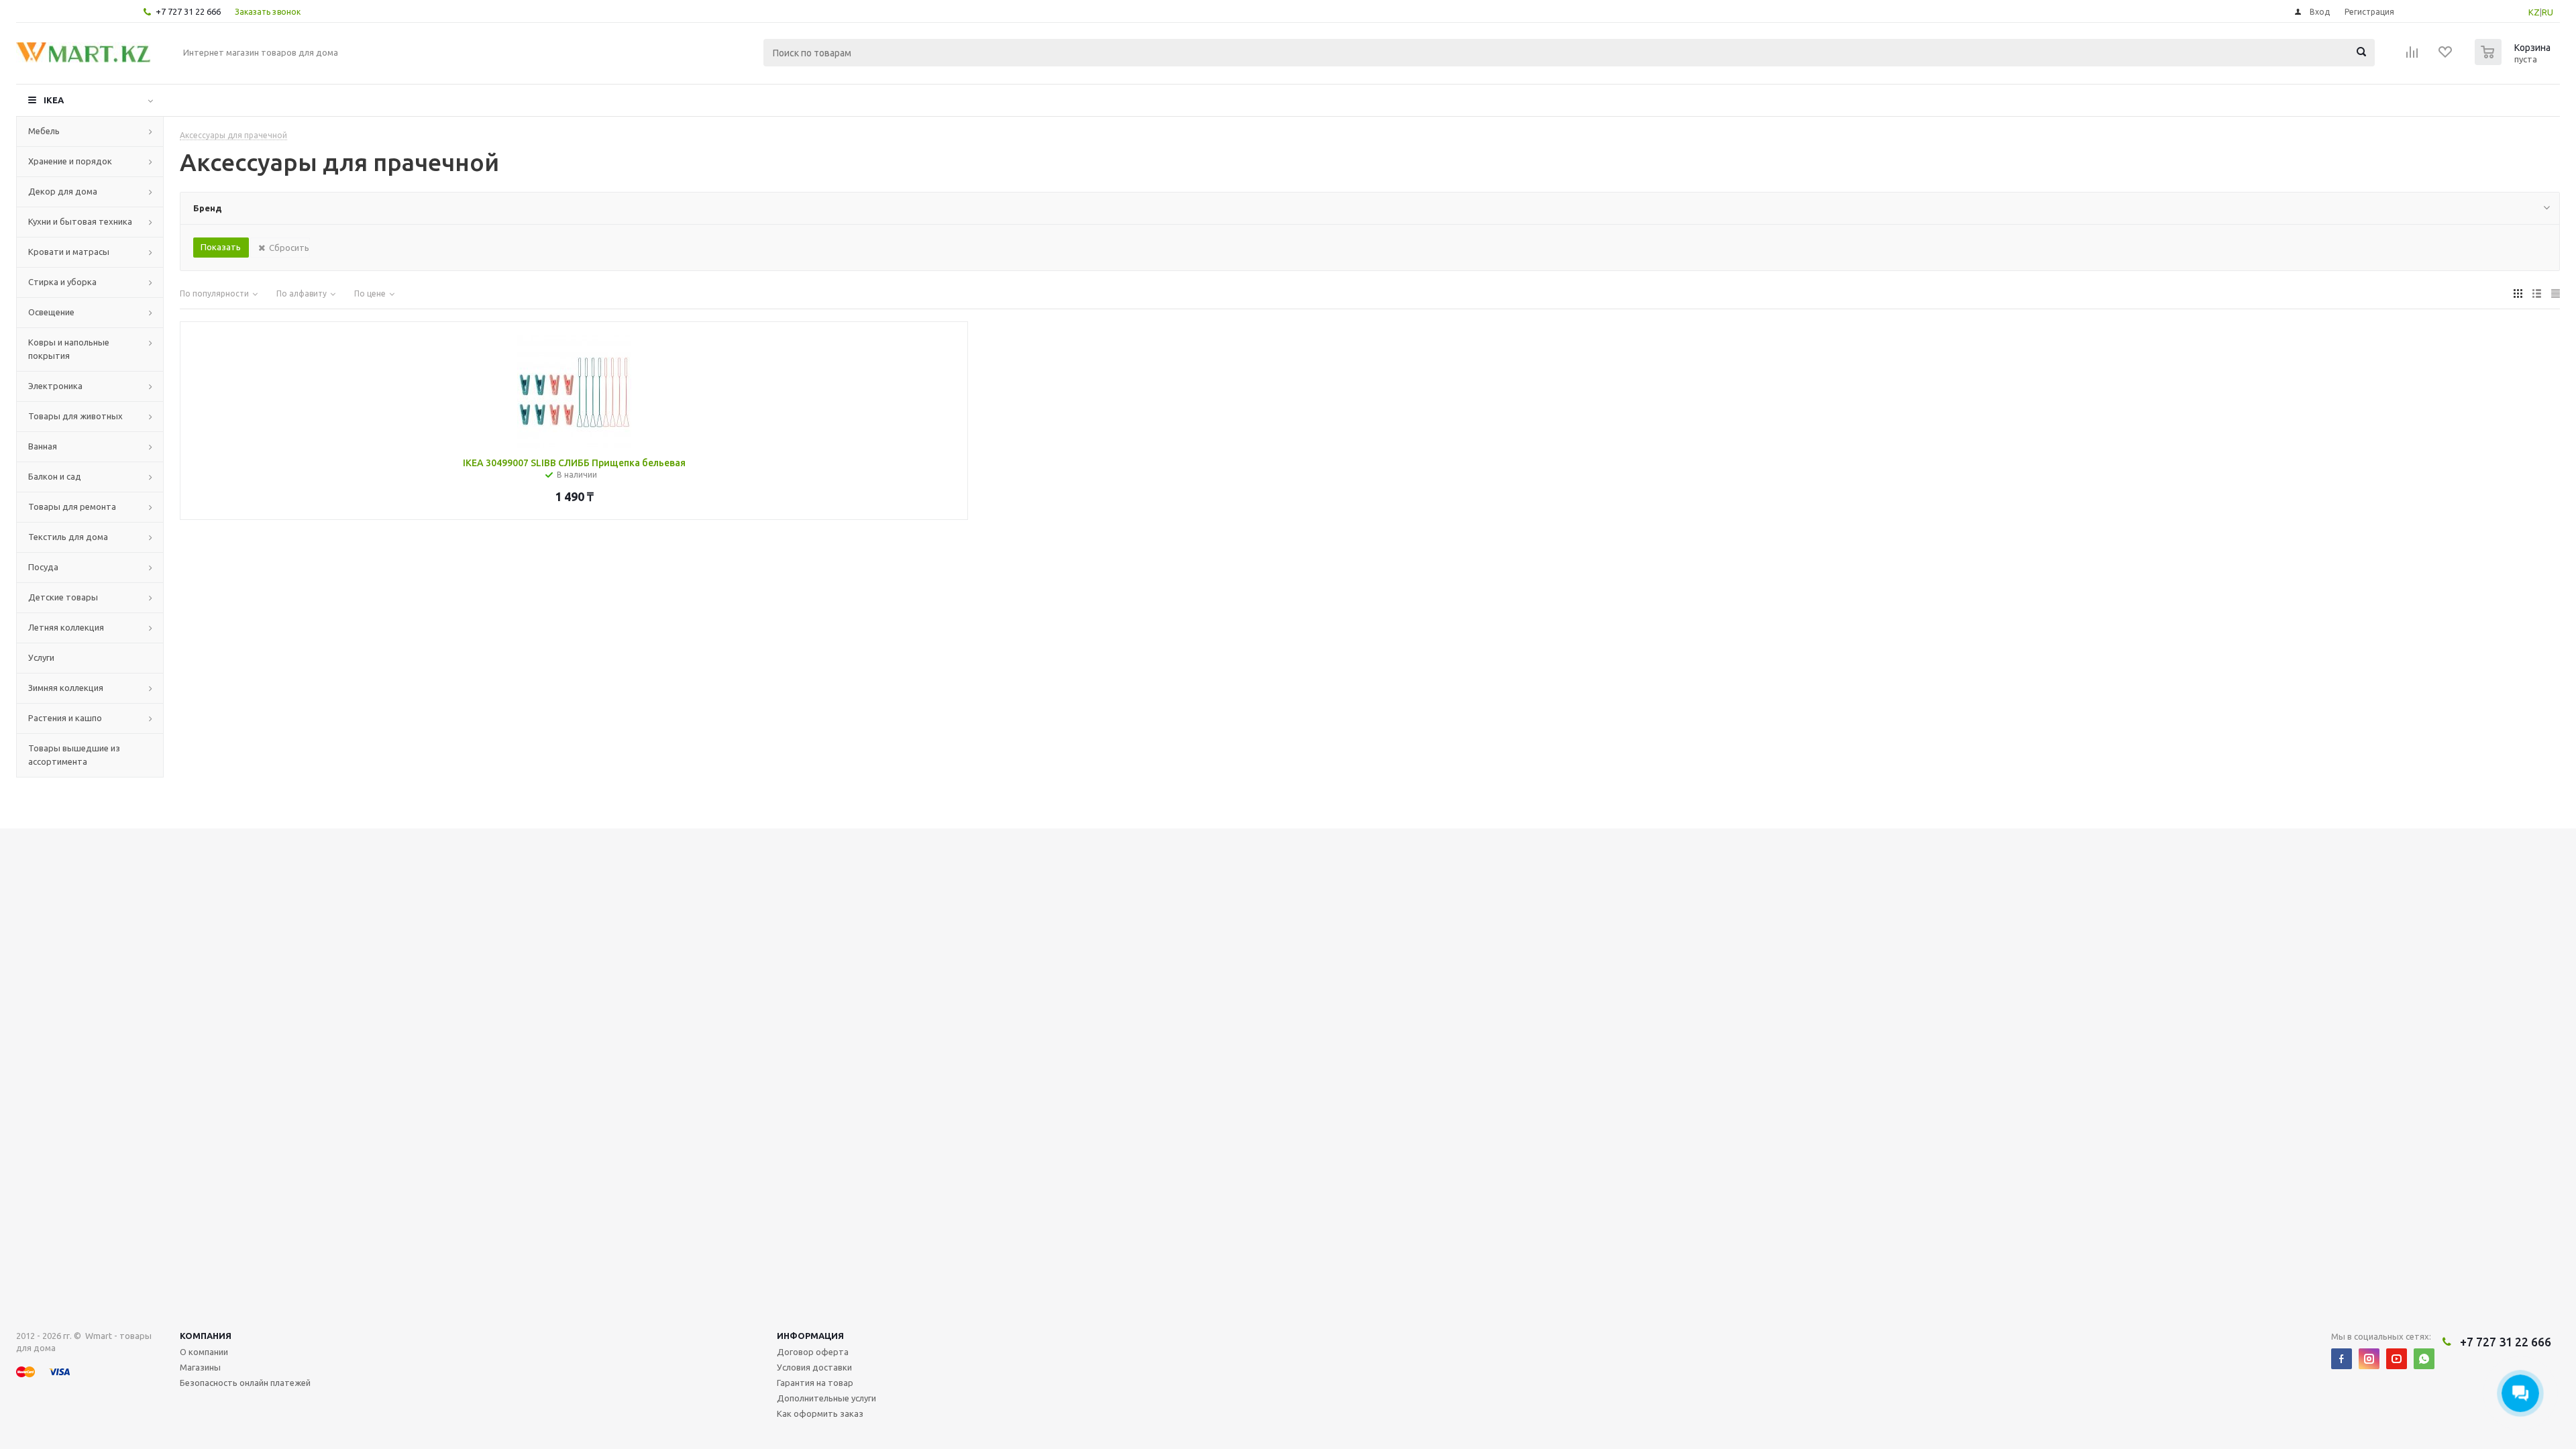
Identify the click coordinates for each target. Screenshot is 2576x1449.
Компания (206, 1336)
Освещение (51, 312)
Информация (810, 1336)
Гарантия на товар (815, 1383)
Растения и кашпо (65, 718)
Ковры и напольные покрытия (69, 349)
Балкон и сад (55, 476)
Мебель (44, 131)
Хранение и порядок (70, 161)
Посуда (43, 567)
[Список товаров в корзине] (2514, 61)
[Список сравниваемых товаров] (2412, 56)
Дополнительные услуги (826, 1398)
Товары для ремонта (72, 506)
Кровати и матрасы (69, 252)
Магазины (200, 1367)
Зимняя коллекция (66, 688)
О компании (204, 1352)
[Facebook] (2342, 1359)
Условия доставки (814, 1367)
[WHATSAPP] (2424, 1359)
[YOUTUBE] (2397, 1359)
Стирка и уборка (62, 282)
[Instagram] (2369, 1359)
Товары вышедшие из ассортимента (74, 755)
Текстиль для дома (68, 537)
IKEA (54, 100)
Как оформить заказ (820, 1413)
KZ (2534, 12)
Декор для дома (63, 191)
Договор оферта (813, 1352)
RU (2547, 12)
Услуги (41, 657)
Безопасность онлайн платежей (245, 1383)
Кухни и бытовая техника (80, 221)
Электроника (55, 386)
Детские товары (63, 597)
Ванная (43, 446)
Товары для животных (75, 416)
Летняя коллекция (66, 627)
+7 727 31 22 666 (188, 11)
